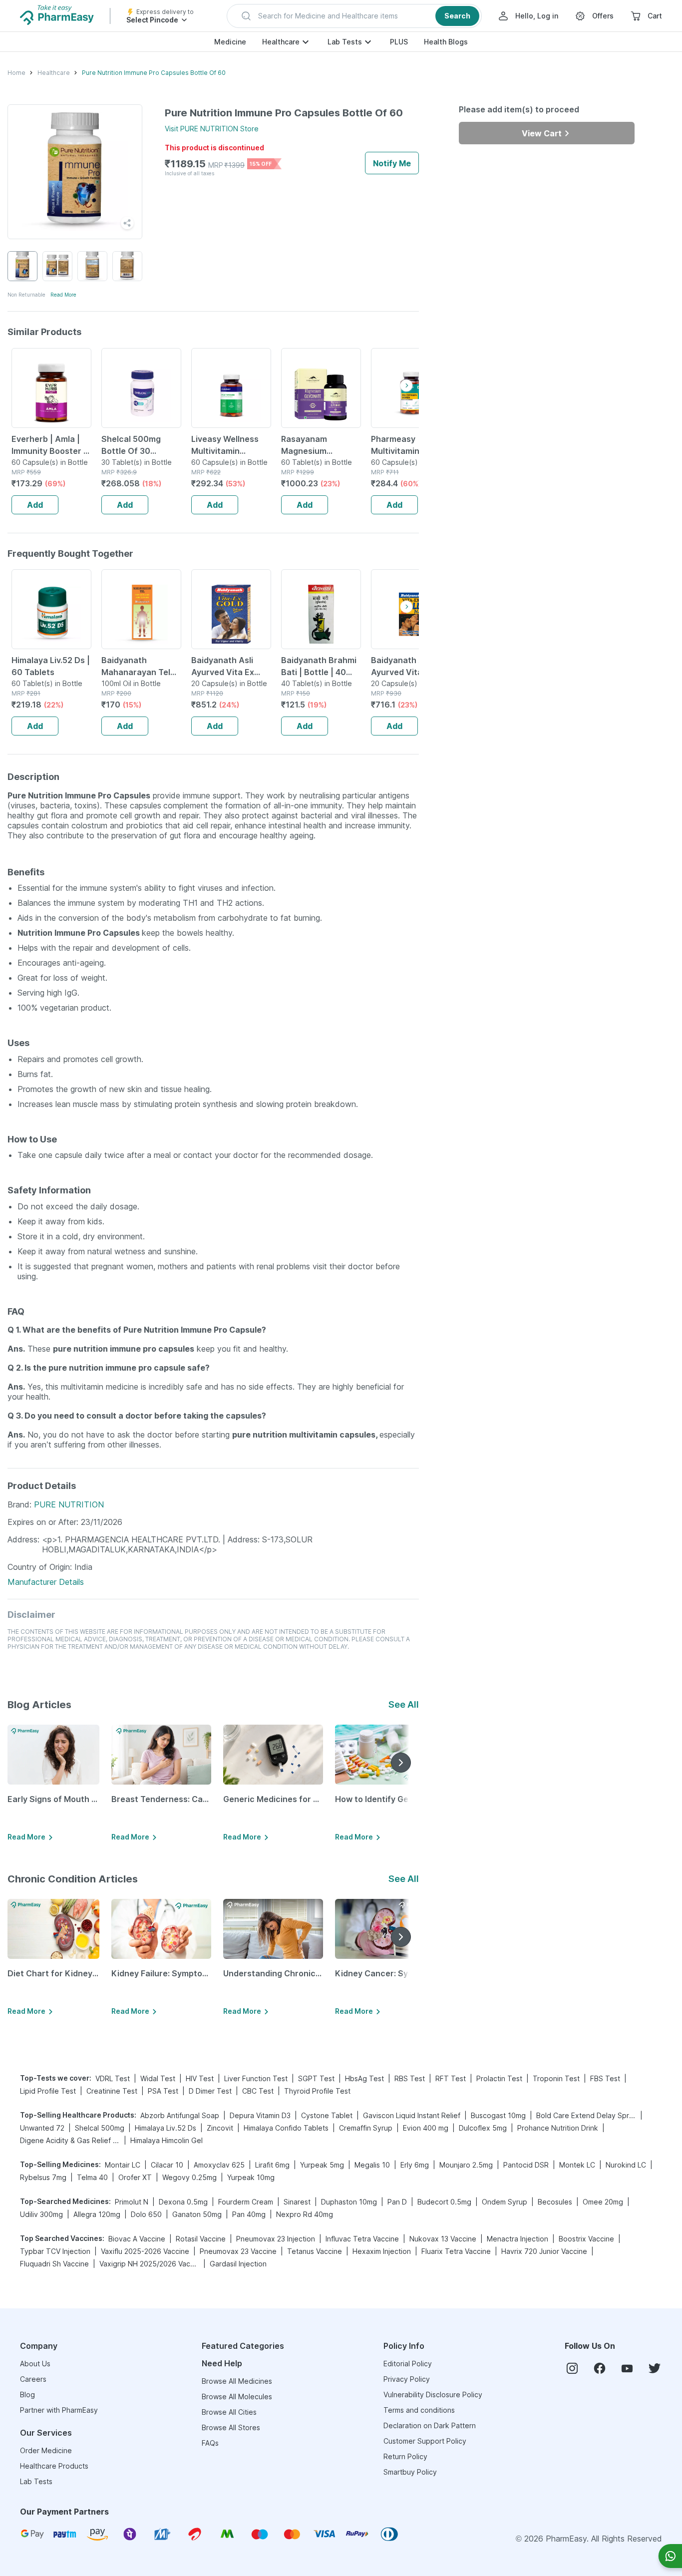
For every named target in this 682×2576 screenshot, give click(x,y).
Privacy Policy (407, 2379)
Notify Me (392, 163)
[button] (354, 16)
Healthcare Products (54, 2466)
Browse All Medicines (237, 2381)
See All (404, 1704)
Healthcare (281, 42)
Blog (27, 2394)
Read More (63, 295)
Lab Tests (345, 42)
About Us (35, 2364)
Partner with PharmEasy (59, 2410)
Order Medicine (46, 2450)
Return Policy (405, 2456)
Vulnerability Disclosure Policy (433, 2394)
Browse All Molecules (237, 2396)
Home (16, 73)
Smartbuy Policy (410, 2472)
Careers (33, 2379)
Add (35, 505)
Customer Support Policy (425, 2441)
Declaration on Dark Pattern (430, 2425)
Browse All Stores (231, 2427)
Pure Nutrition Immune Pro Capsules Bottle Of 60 (154, 73)
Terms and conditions (419, 2410)
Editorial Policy (408, 2364)
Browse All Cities (229, 2412)
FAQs (210, 2443)
